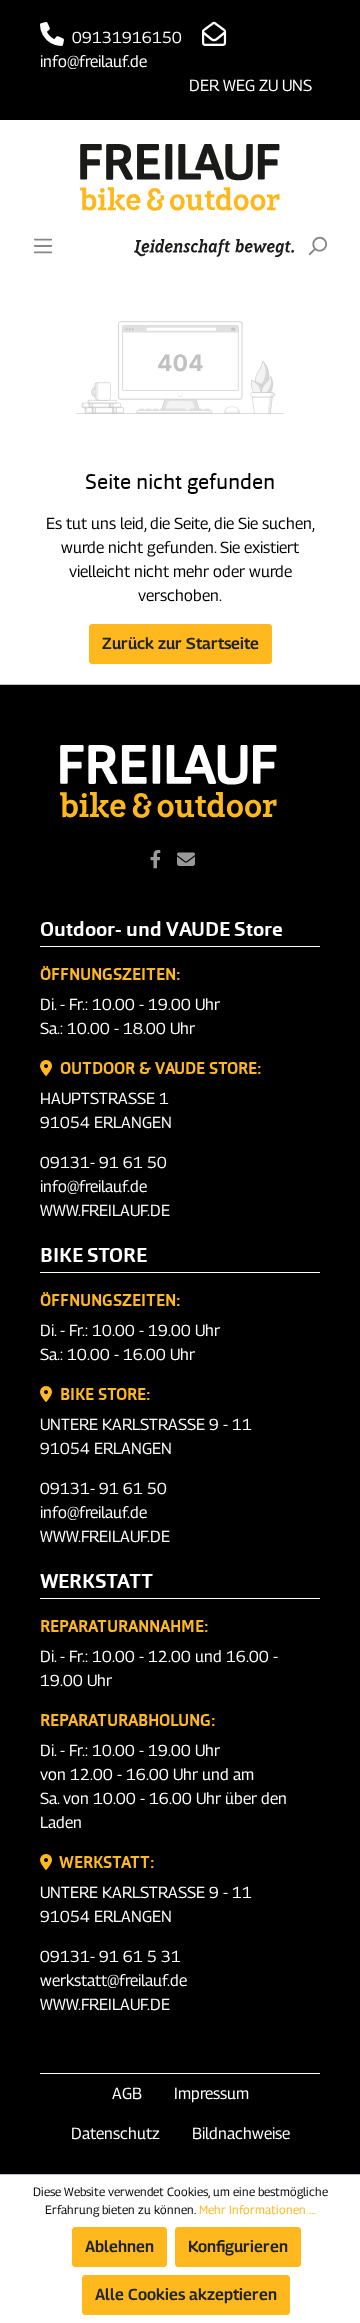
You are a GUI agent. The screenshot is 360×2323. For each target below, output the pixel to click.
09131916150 (125, 37)
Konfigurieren (238, 2246)
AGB (127, 2093)
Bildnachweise (241, 2133)
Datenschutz (115, 2133)
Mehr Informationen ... (257, 2209)
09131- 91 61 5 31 (110, 1956)
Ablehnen (119, 2246)
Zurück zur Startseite (180, 643)
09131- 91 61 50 (103, 1162)
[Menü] (43, 246)
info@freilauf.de (93, 1186)
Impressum (211, 2093)
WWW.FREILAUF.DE (105, 1210)
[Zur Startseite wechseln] (180, 177)
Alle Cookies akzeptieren (186, 2294)
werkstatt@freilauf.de (113, 1980)
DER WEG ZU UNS (250, 85)
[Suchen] (317, 246)
